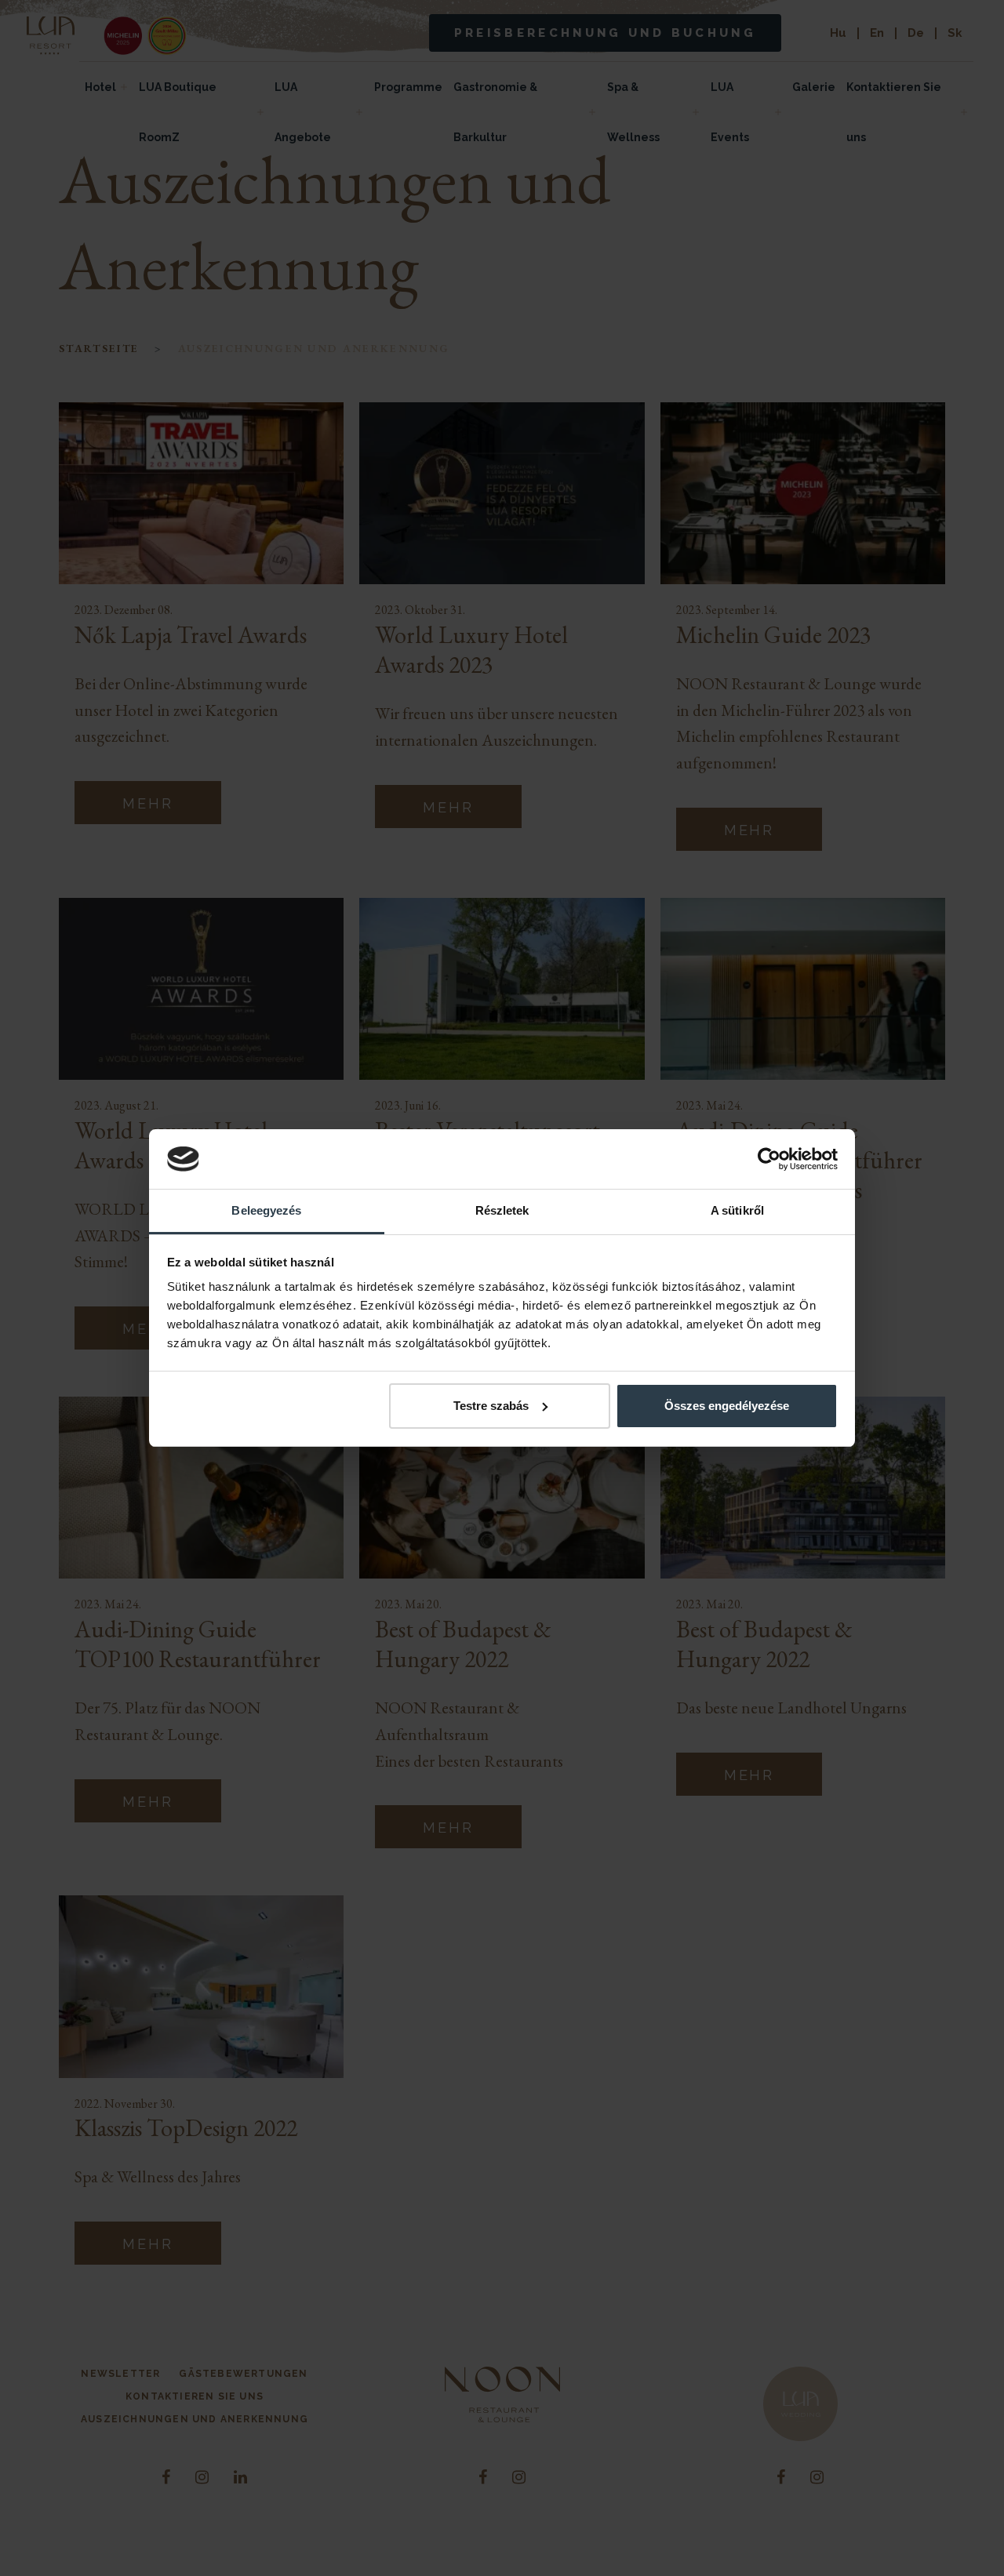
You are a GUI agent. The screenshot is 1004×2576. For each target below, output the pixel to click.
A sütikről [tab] (737, 1210)
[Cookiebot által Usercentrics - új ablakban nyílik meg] (769, 1159)
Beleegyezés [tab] (266, 1210)
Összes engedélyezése (727, 1406)
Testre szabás (491, 1406)
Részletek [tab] (502, 1210)
